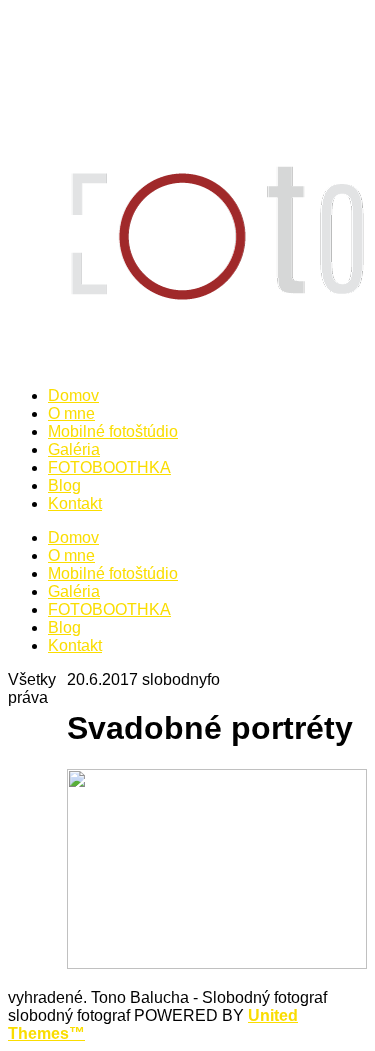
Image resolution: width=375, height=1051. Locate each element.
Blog (64, 627)
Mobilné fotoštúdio (113, 573)
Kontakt (75, 645)
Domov (73, 537)
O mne (71, 555)
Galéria (74, 591)
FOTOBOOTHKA (109, 609)
